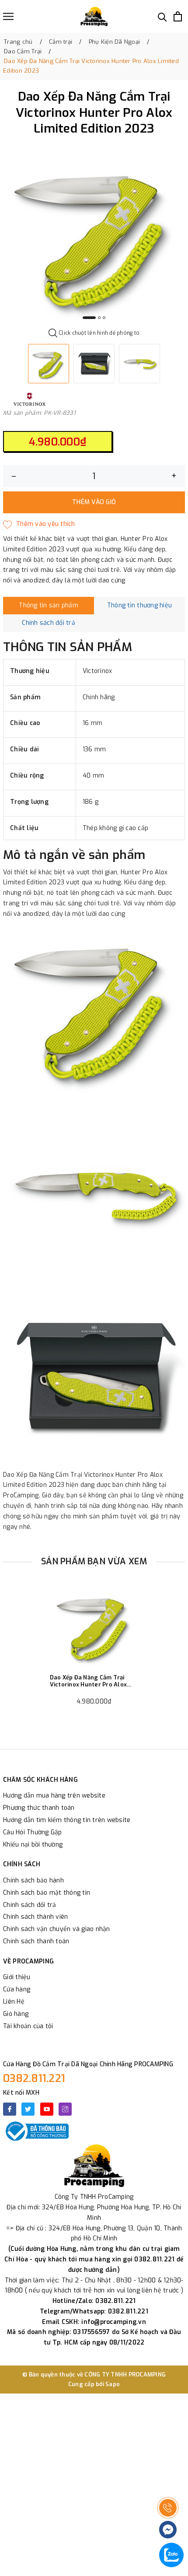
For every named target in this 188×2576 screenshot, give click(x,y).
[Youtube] (47, 2109)
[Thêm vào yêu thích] (39, 524)
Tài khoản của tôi (28, 2026)
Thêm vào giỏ (94, 502)
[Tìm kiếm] (162, 16)
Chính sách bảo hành (33, 1880)
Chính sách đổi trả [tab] (49, 623)
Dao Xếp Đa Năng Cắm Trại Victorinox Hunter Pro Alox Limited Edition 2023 (89, 1681)
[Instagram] (65, 2109)
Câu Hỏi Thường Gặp (33, 1832)
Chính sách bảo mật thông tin (47, 1893)
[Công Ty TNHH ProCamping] (94, 16)
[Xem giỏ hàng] (178, 16)
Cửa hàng (17, 1989)
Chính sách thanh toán (36, 1941)
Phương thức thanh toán (39, 1808)
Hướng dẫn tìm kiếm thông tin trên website (67, 1820)
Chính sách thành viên (35, 1917)
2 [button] (99, 318)
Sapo (113, 2384)
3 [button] (104, 318)
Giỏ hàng (16, 2014)
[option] (94, 235)
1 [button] (89, 318)
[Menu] (8, 16)
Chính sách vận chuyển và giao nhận (57, 1929)
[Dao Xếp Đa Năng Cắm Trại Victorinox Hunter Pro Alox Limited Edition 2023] (94, 1626)
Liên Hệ (14, 2002)
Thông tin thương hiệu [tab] (139, 605)
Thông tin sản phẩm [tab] (49, 605)
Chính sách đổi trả (30, 1905)
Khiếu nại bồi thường (33, 1845)
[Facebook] (10, 2109)
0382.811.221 (34, 2078)
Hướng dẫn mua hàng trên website (54, 1796)
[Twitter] (28, 2109)
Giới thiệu (17, 1977)
